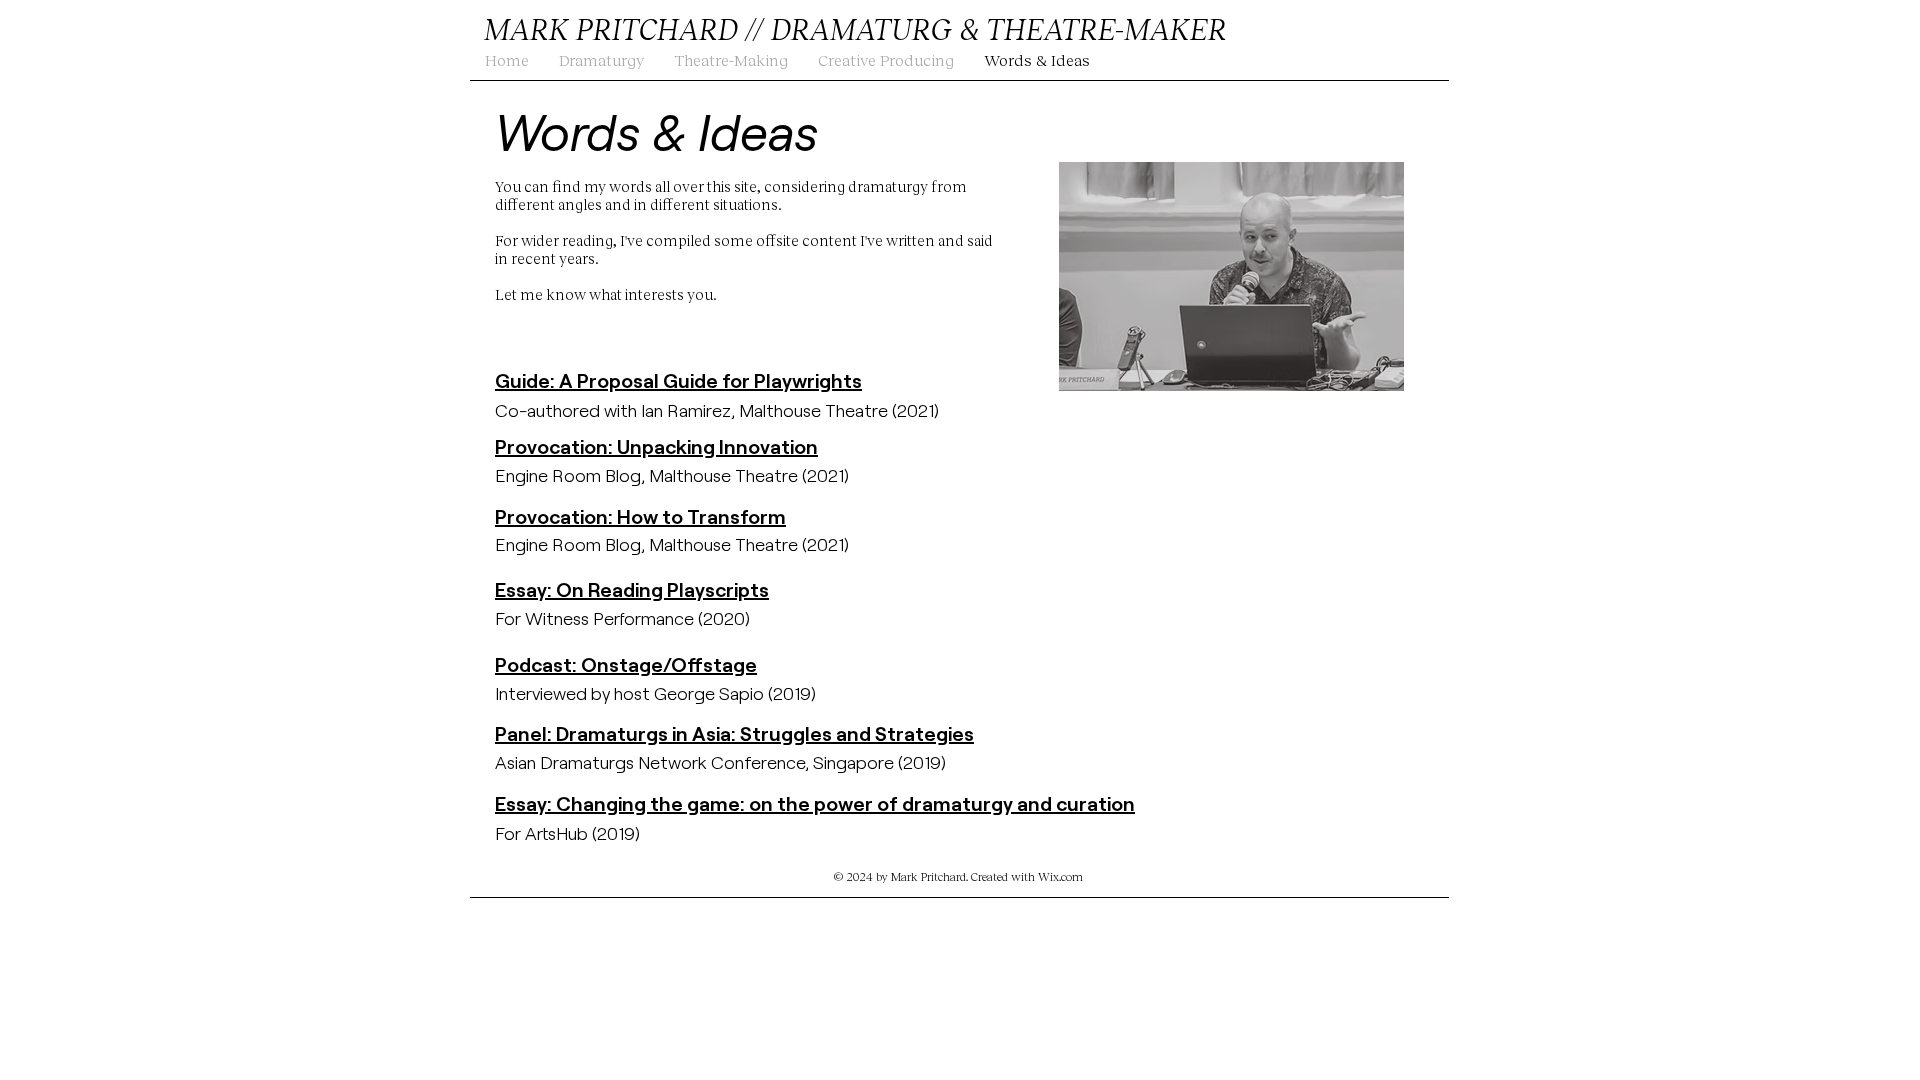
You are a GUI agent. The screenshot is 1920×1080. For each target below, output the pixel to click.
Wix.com (1060, 876)
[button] (601, 60)
